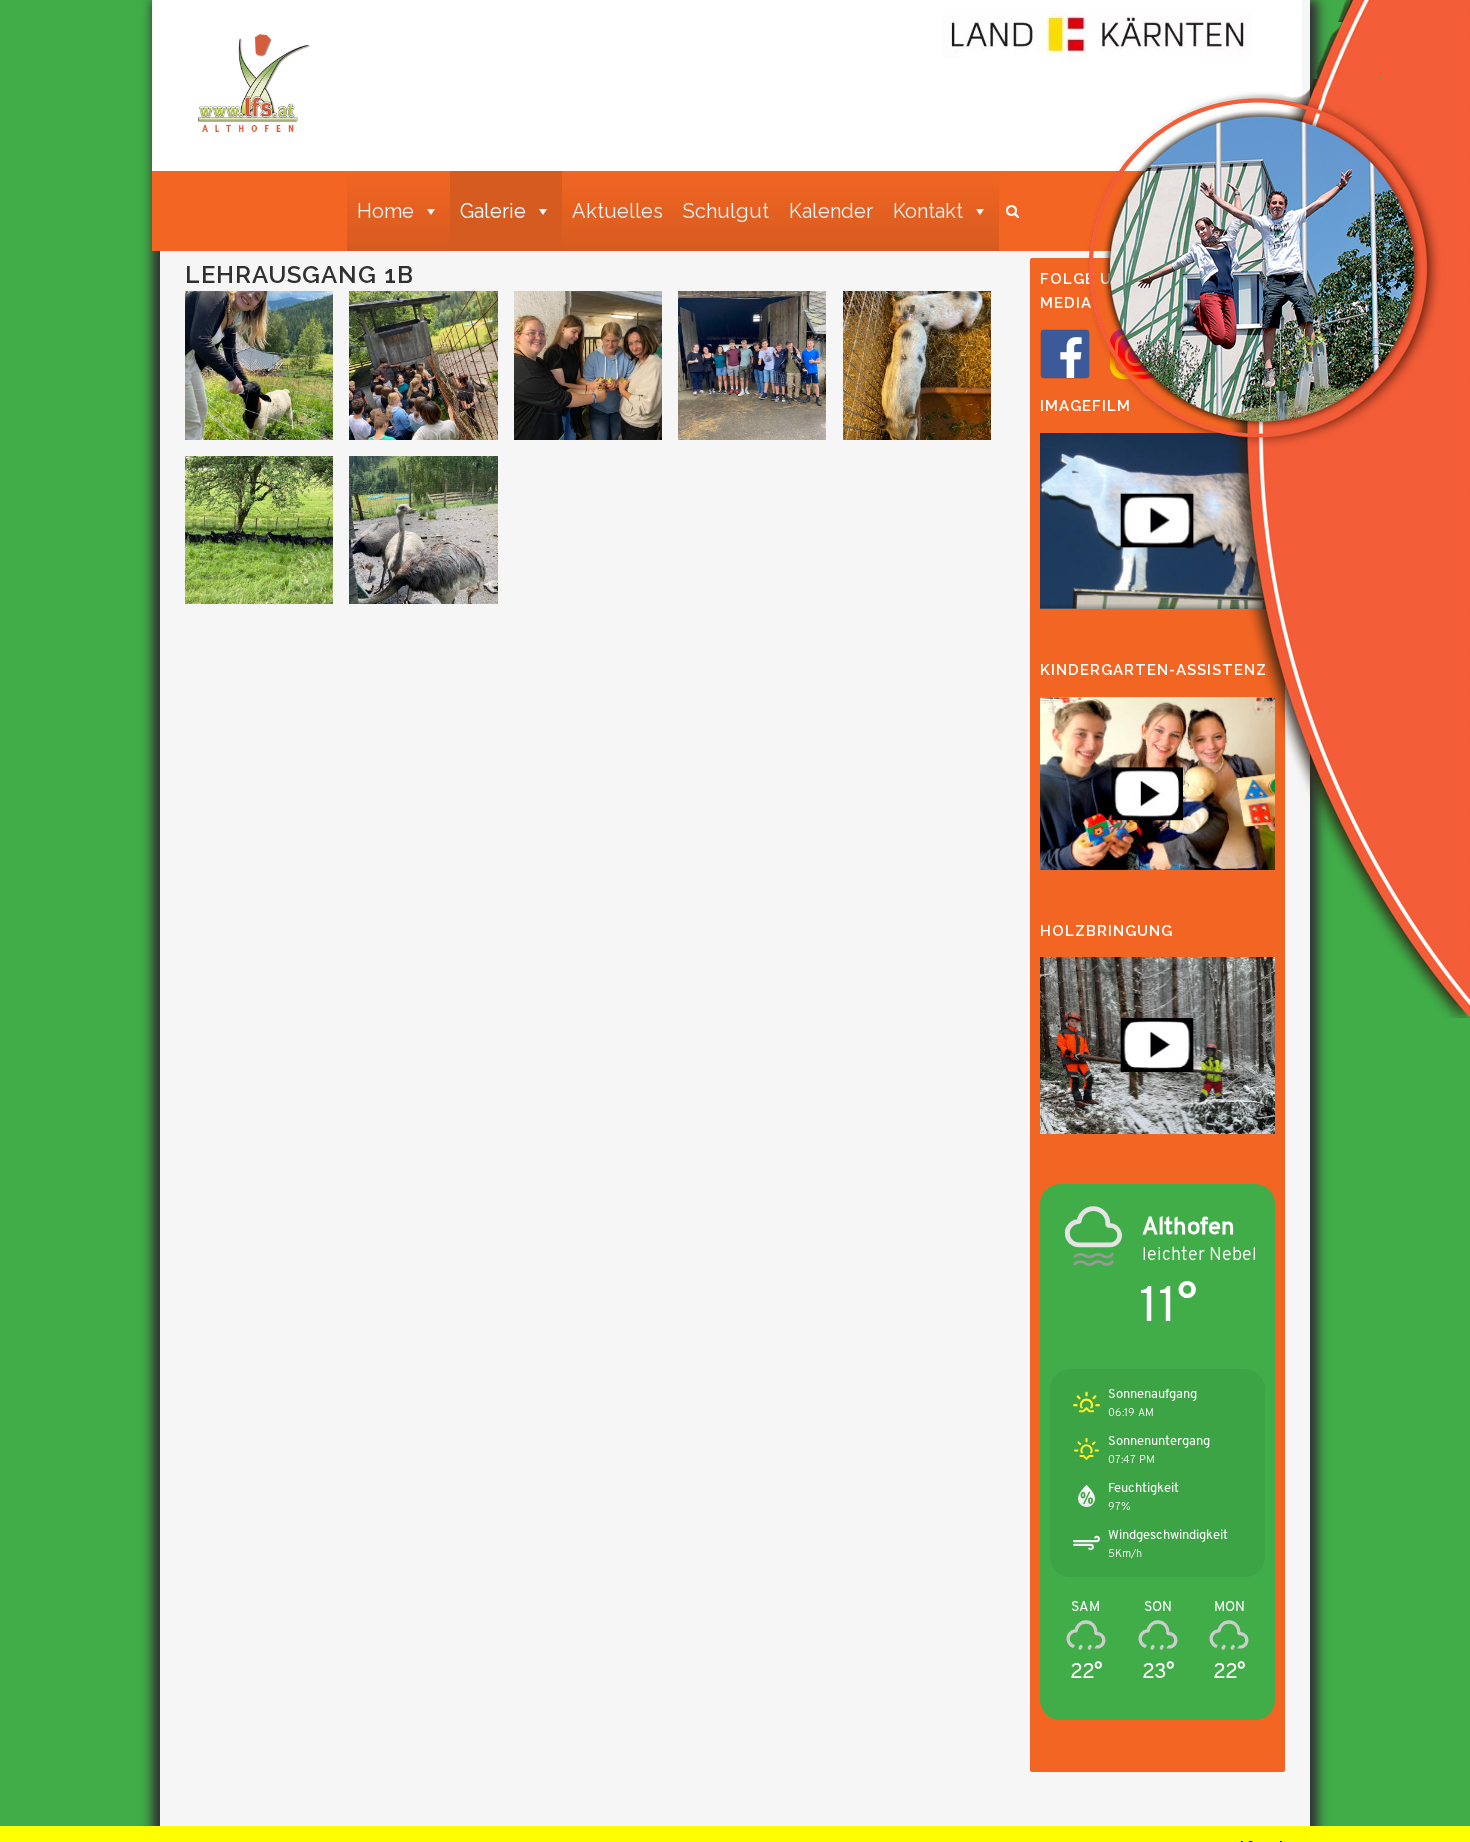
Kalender (831, 211)
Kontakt (928, 211)
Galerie (493, 211)
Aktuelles (617, 211)
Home (385, 211)
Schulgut (726, 211)
